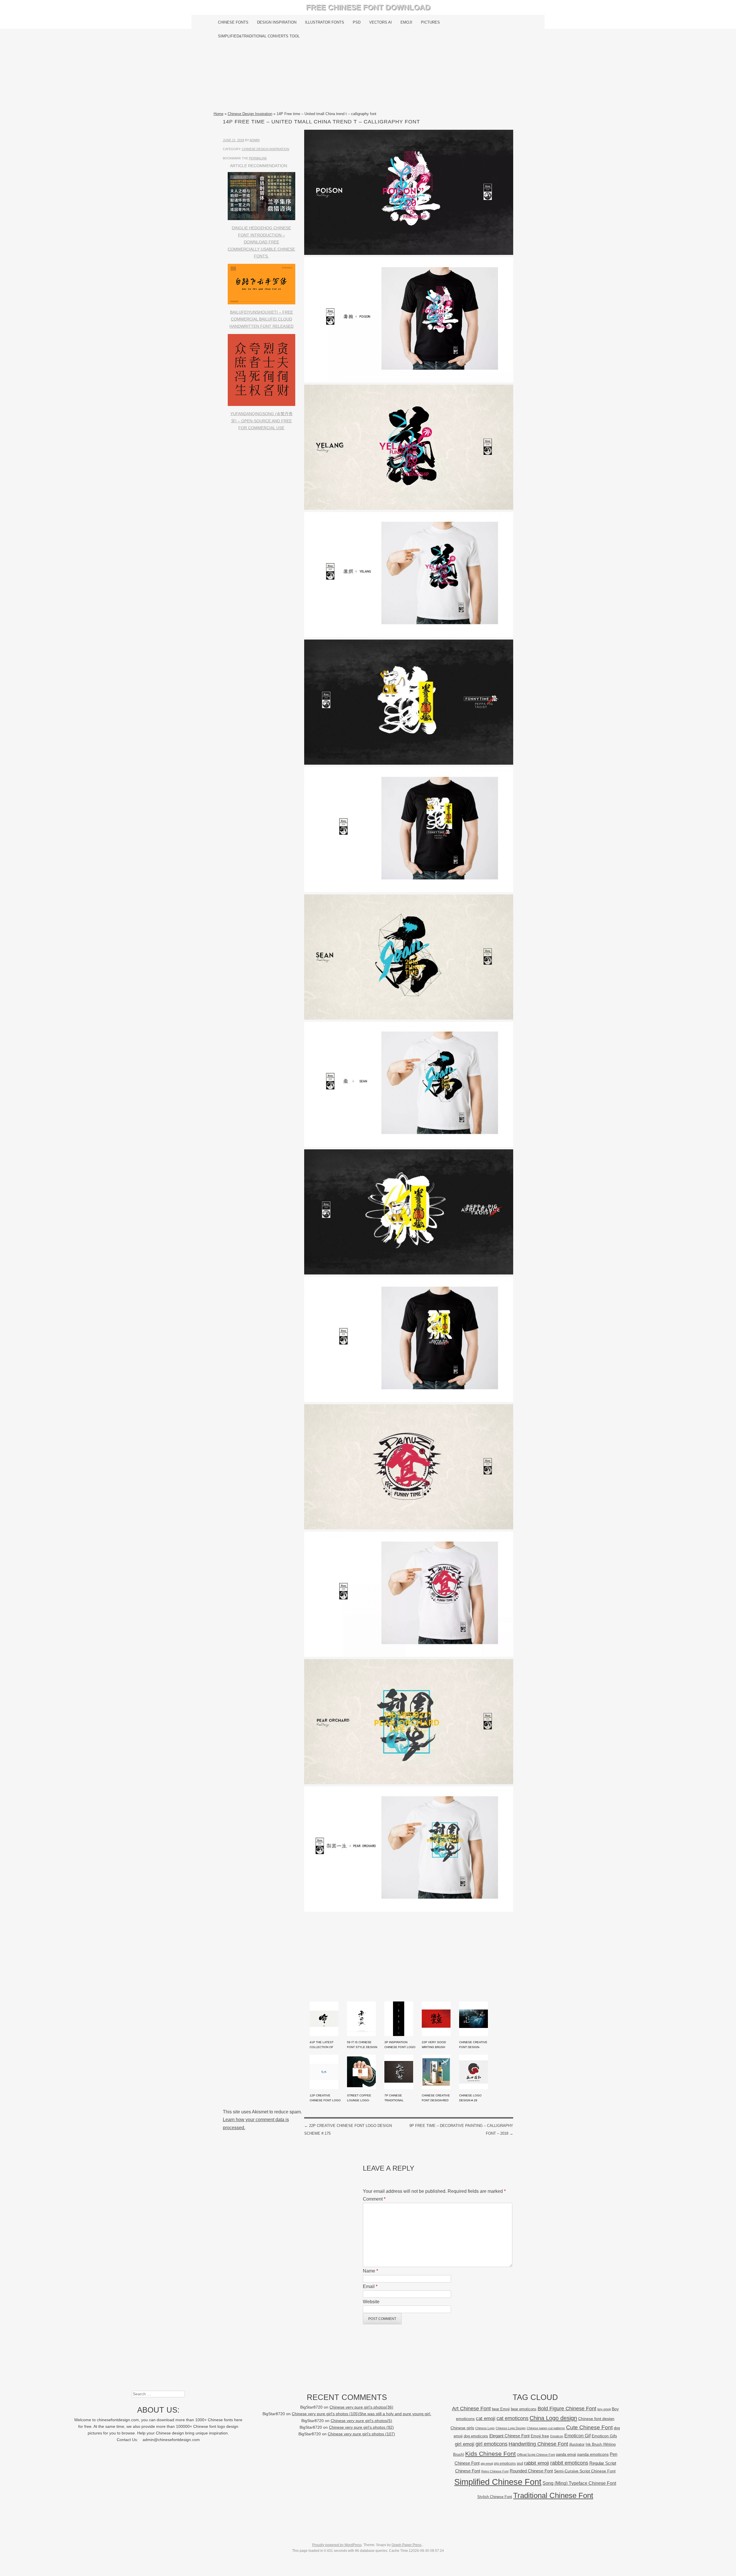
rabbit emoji (537, 2463)
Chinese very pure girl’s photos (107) (361, 2434)
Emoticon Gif (577, 2436)
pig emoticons (505, 2463)
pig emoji (487, 2464)
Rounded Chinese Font (531, 2471)
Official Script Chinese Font (536, 2455)
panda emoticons (593, 2454)
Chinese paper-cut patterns (546, 2428)
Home (218, 114)
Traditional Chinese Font (553, 2495)
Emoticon (557, 2436)
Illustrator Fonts (325, 22)
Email (370, 2286)
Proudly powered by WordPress (337, 2545)
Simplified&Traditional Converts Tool (259, 36)
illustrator (577, 2444)
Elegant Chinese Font (509, 2436)
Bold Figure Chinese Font (567, 2408)
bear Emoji (501, 2409)
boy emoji (604, 2409)
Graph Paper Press (407, 2545)
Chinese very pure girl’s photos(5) (361, 2421)
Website (371, 2302)
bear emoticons (524, 2409)
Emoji (406, 22)
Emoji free (540, 2436)
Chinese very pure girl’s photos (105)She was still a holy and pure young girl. (362, 2414)
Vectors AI (381, 22)
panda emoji (566, 2454)
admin (255, 140)
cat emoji (486, 2418)
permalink (258, 158)
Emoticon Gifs (604, 2436)
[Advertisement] (368, 77)
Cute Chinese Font (589, 2427)
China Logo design (553, 2418)
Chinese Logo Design (511, 2428)
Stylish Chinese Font (495, 2497)
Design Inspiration (277, 22)
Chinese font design (596, 2419)
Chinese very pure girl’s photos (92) (361, 2427)
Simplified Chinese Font (498, 2482)
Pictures (430, 22)
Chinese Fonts (233, 22)
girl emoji (465, 2444)
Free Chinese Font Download (368, 7)
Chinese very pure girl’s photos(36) (361, 2407)
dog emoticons (476, 2436)
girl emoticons (491, 2444)
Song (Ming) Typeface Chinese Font (579, 2483)
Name (370, 2271)
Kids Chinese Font (490, 2454)
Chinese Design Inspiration (250, 114)
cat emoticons (512, 2418)
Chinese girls (462, 2428)
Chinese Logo (485, 2428)
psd (520, 2463)
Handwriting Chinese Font (538, 2444)
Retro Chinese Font (495, 2471)
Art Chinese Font (471, 2408)
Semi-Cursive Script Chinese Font (585, 2471)
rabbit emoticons (569, 2463)
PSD (357, 22)
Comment (374, 2199)
